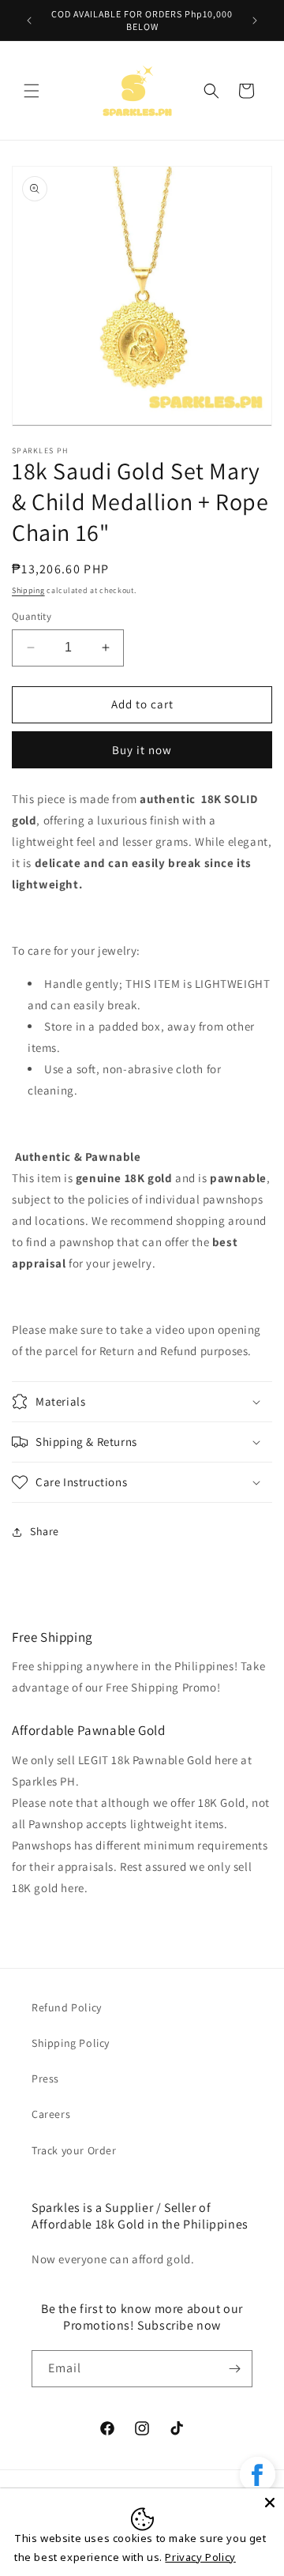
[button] (32, 91)
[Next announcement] (255, 21)
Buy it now (142, 750)
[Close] (270, 2503)
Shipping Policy (71, 2043)
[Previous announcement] (29, 21)
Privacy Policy (200, 2557)
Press (45, 2078)
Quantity (32, 616)
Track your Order (74, 2150)
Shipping (28, 590)
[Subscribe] (234, 2369)
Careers (51, 2114)
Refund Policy (67, 2007)
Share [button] (45, 1531)
